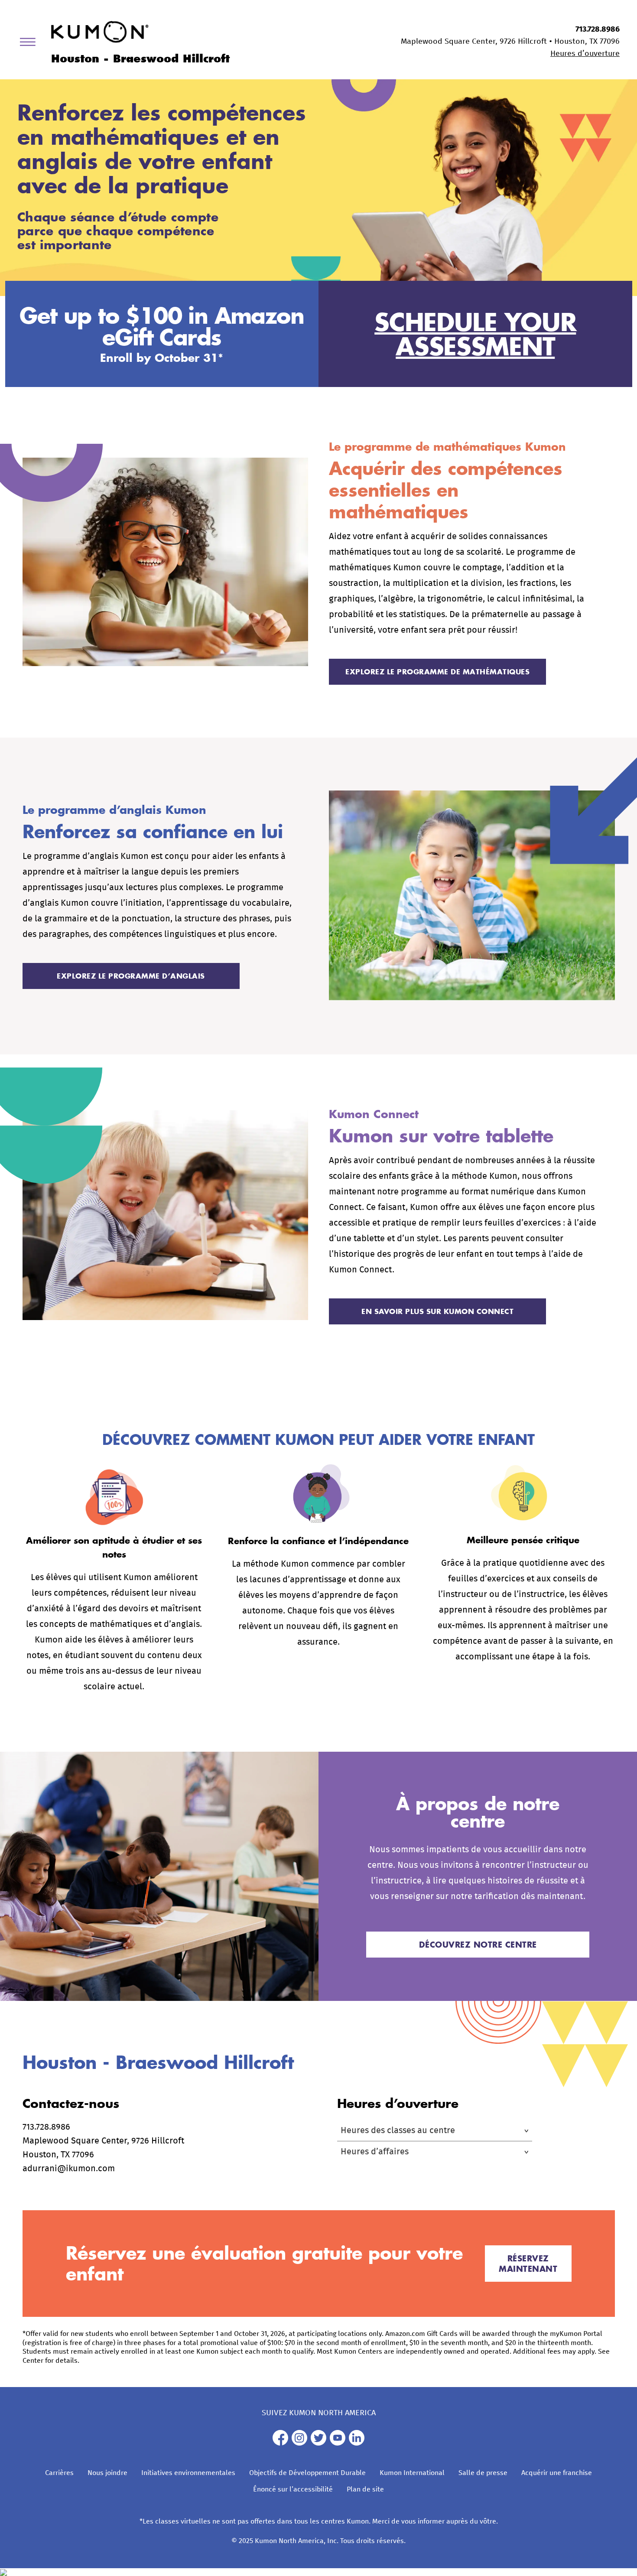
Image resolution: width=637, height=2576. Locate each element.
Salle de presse (483, 2473)
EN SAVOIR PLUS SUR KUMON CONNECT (437, 1311)
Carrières (59, 2473)
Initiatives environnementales (188, 2473)
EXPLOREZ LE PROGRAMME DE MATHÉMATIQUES (437, 672)
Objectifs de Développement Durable (307, 2473)
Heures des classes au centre (398, 2130)
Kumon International (412, 2473)
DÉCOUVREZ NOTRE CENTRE (478, 1945)
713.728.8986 (598, 29)
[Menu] (31, 44)
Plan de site (365, 2489)
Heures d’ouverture (585, 54)
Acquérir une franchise (557, 2473)
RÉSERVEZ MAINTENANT (528, 2264)
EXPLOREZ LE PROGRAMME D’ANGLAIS (131, 976)
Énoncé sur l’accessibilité (293, 2489)
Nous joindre (107, 2473)
